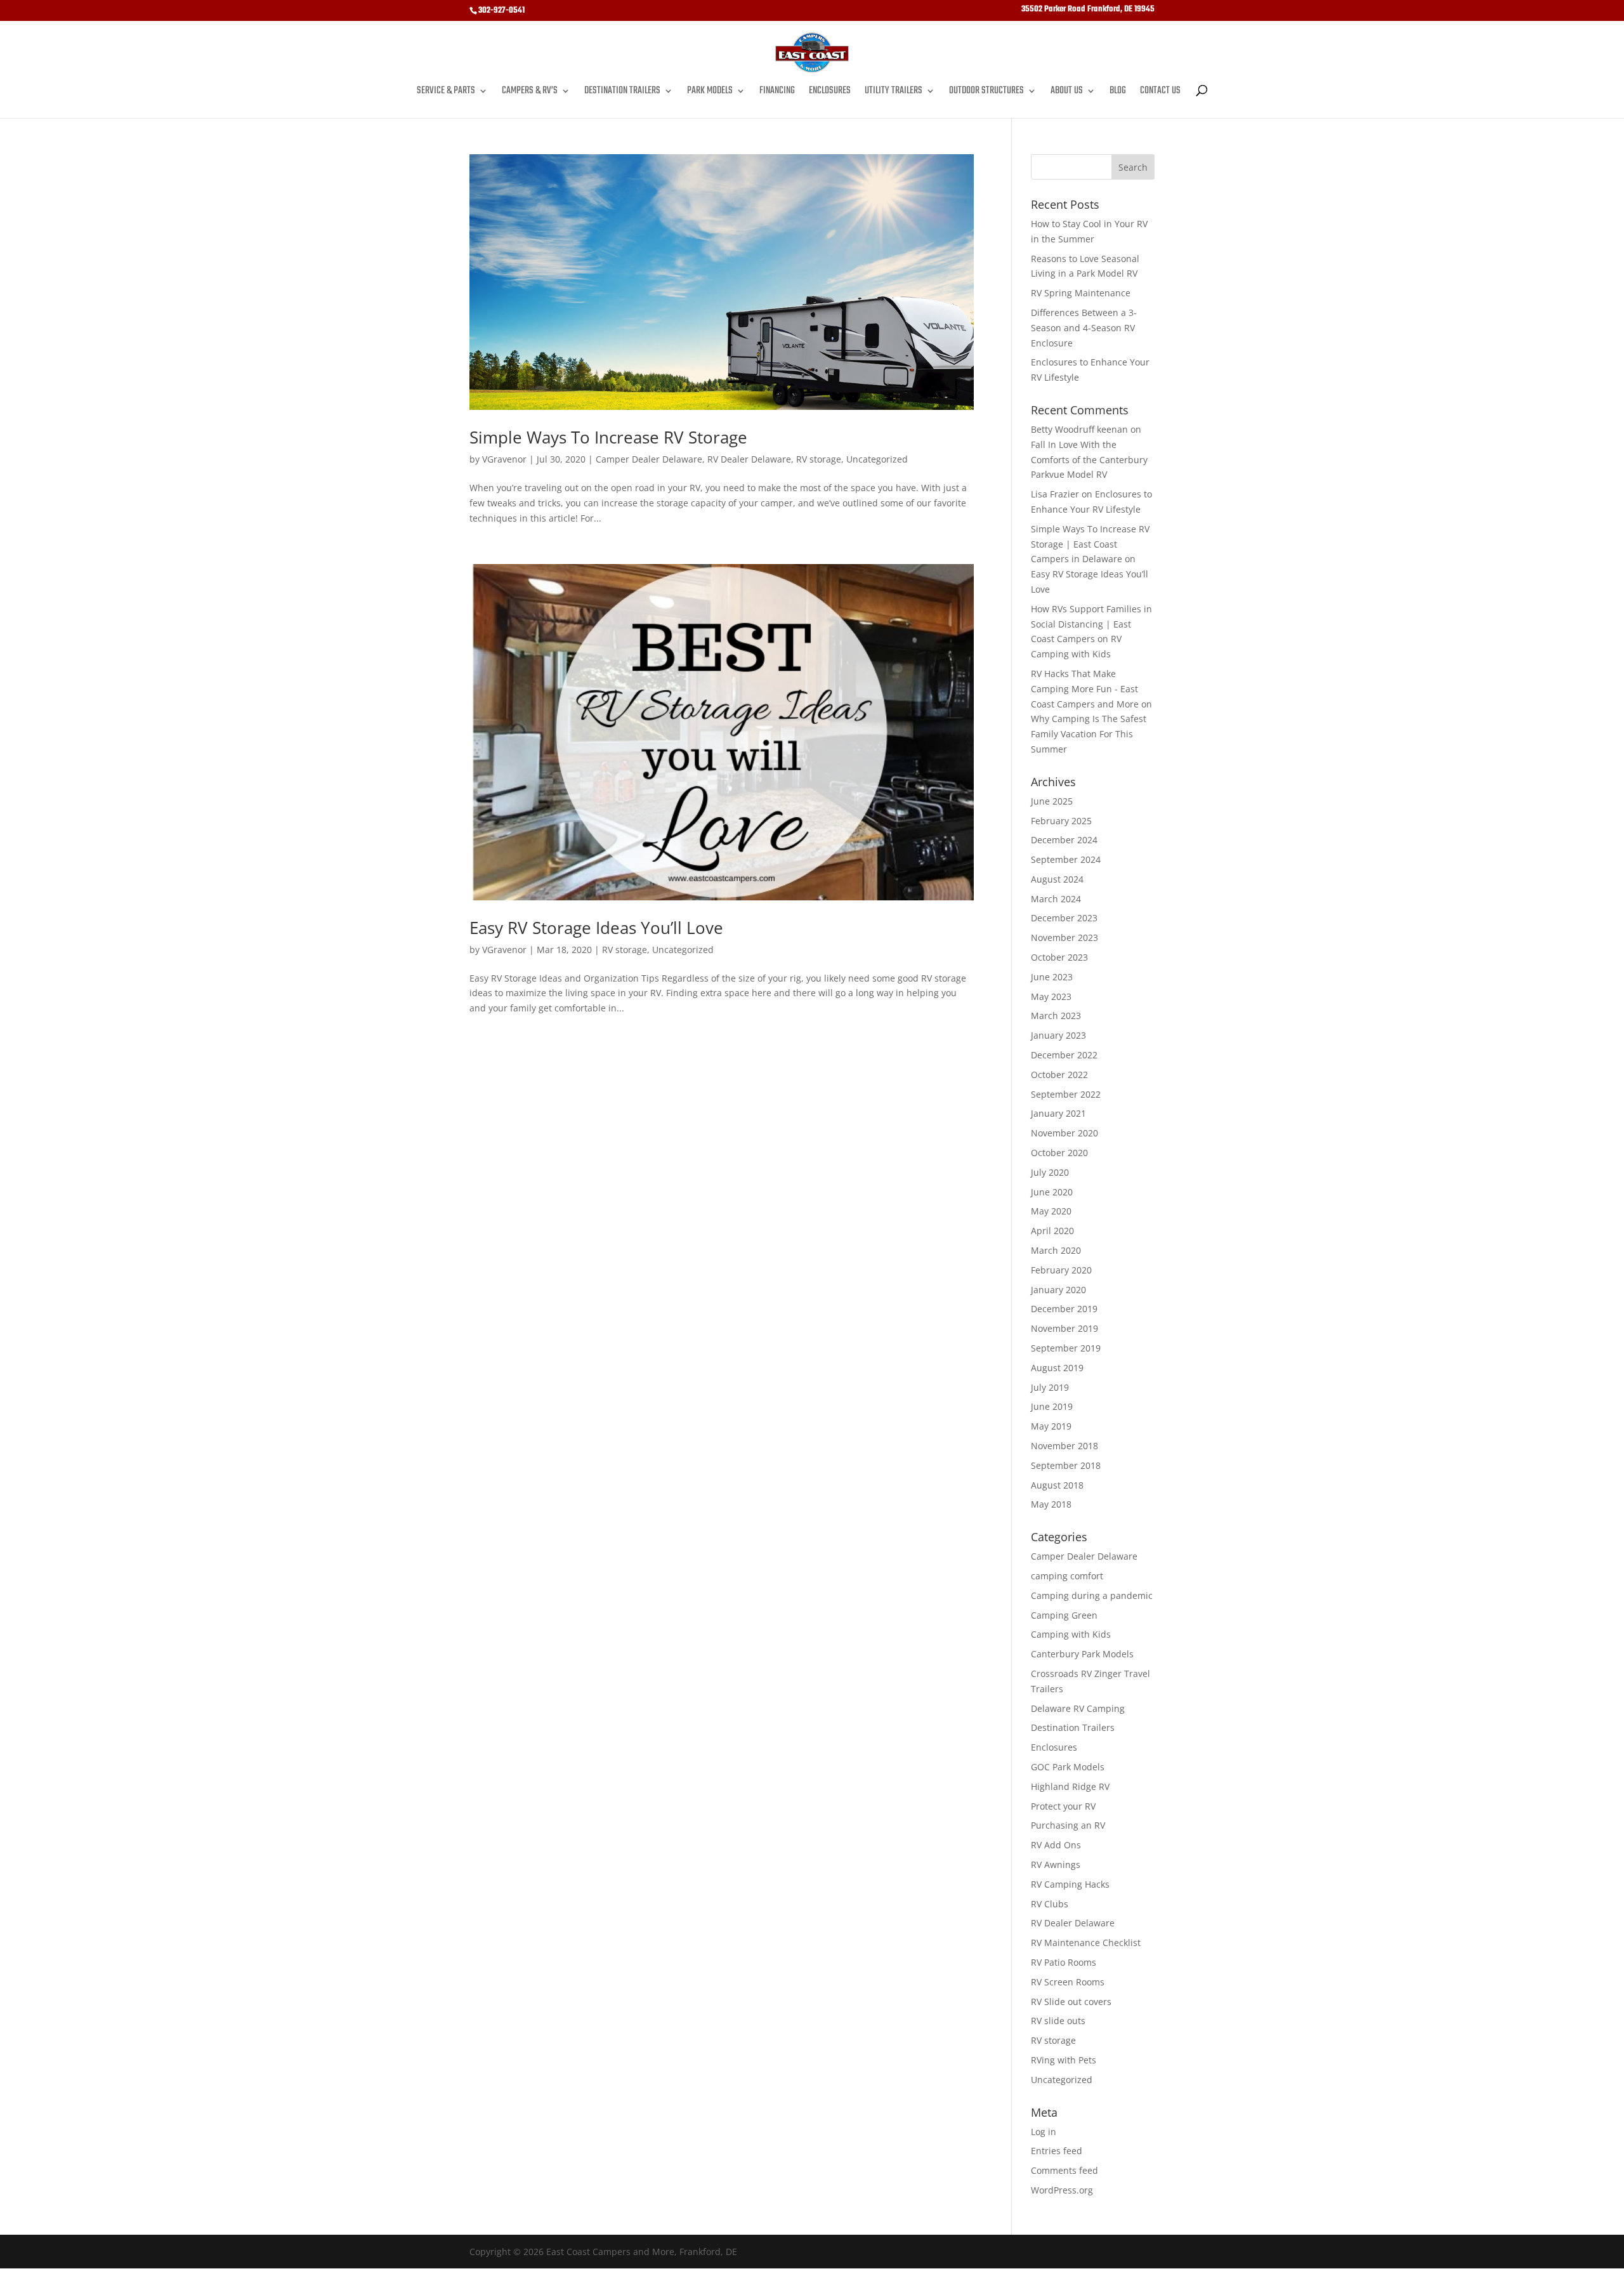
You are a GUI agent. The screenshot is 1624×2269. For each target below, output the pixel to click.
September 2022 (1066, 1094)
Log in (1044, 2132)
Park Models (710, 93)
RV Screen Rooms (1068, 1982)
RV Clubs (1050, 1904)
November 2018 (1064, 1446)
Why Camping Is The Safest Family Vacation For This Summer (1089, 734)
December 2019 (1064, 1309)
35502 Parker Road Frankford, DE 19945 (1088, 11)
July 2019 (1050, 1387)
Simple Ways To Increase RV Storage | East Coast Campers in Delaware (1090, 544)
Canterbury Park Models (1082, 1654)
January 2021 (1058, 1113)
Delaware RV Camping (1078, 1708)
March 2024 (1056, 899)
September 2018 (1066, 1465)
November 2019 (1064, 1328)
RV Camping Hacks (1070, 1884)
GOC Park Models (1068, 1767)
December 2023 (1064, 918)
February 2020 (1061, 1270)
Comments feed (1064, 2170)
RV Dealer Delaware (749, 459)
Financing (777, 93)
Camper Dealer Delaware (649, 459)
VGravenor (504, 459)
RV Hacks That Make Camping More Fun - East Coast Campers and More (1085, 689)
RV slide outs (1058, 2021)
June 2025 (1052, 801)
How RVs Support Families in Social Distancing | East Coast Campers (1091, 624)
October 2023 (1059, 957)
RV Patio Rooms (1064, 1962)
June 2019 (1052, 1406)
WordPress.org (1062, 2190)
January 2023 (1058, 1035)
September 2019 (1066, 1348)
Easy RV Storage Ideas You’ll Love (596, 928)
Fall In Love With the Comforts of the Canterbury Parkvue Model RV (1089, 460)
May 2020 (1051, 1211)
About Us (1067, 93)
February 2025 (1061, 821)
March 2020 (1056, 1250)
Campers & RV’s (530, 93)
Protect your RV (1063, 1806)
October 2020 (1059, 1153)
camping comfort (1067, 1576)
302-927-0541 (501, 10)
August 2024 (1057, 879)
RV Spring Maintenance (1081, 293)
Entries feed (1057, 2151)
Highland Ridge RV (1070, 1786)
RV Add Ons (1056, 1845)
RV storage (819, 459)
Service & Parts (446, 93)
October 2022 (1059, 1075)
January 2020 (1058, 1290)
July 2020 (1050, 1172)
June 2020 (1052, 1192)
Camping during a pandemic (1092, 1595)
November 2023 (1064, 937)
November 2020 (1064, 1133)
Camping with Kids (1071, 1634)
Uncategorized (877, 459)
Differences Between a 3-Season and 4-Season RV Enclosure (1084, 328)
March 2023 (1056, 1016)
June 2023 (1052, 977)
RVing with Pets (1064, 2060)
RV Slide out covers (1071, 2002)
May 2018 (1051, 1504)
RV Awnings (1056, 1865)
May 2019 (1051, 1426)
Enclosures (830, 93)
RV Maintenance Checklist (1086, 1943)
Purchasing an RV (1068, 1825)
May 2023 (1051, 996)
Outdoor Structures (986, 93)
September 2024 (1066, 859)
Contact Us (1160, 93)
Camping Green (1064, 1615)
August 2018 (1057, 1485)
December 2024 (1064, 840)
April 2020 (1052, 1231)
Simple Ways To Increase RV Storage (608, 437)
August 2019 (1057, 1368)
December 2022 (1064, 1055)
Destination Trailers (622, 93)
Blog (1118, 93)
